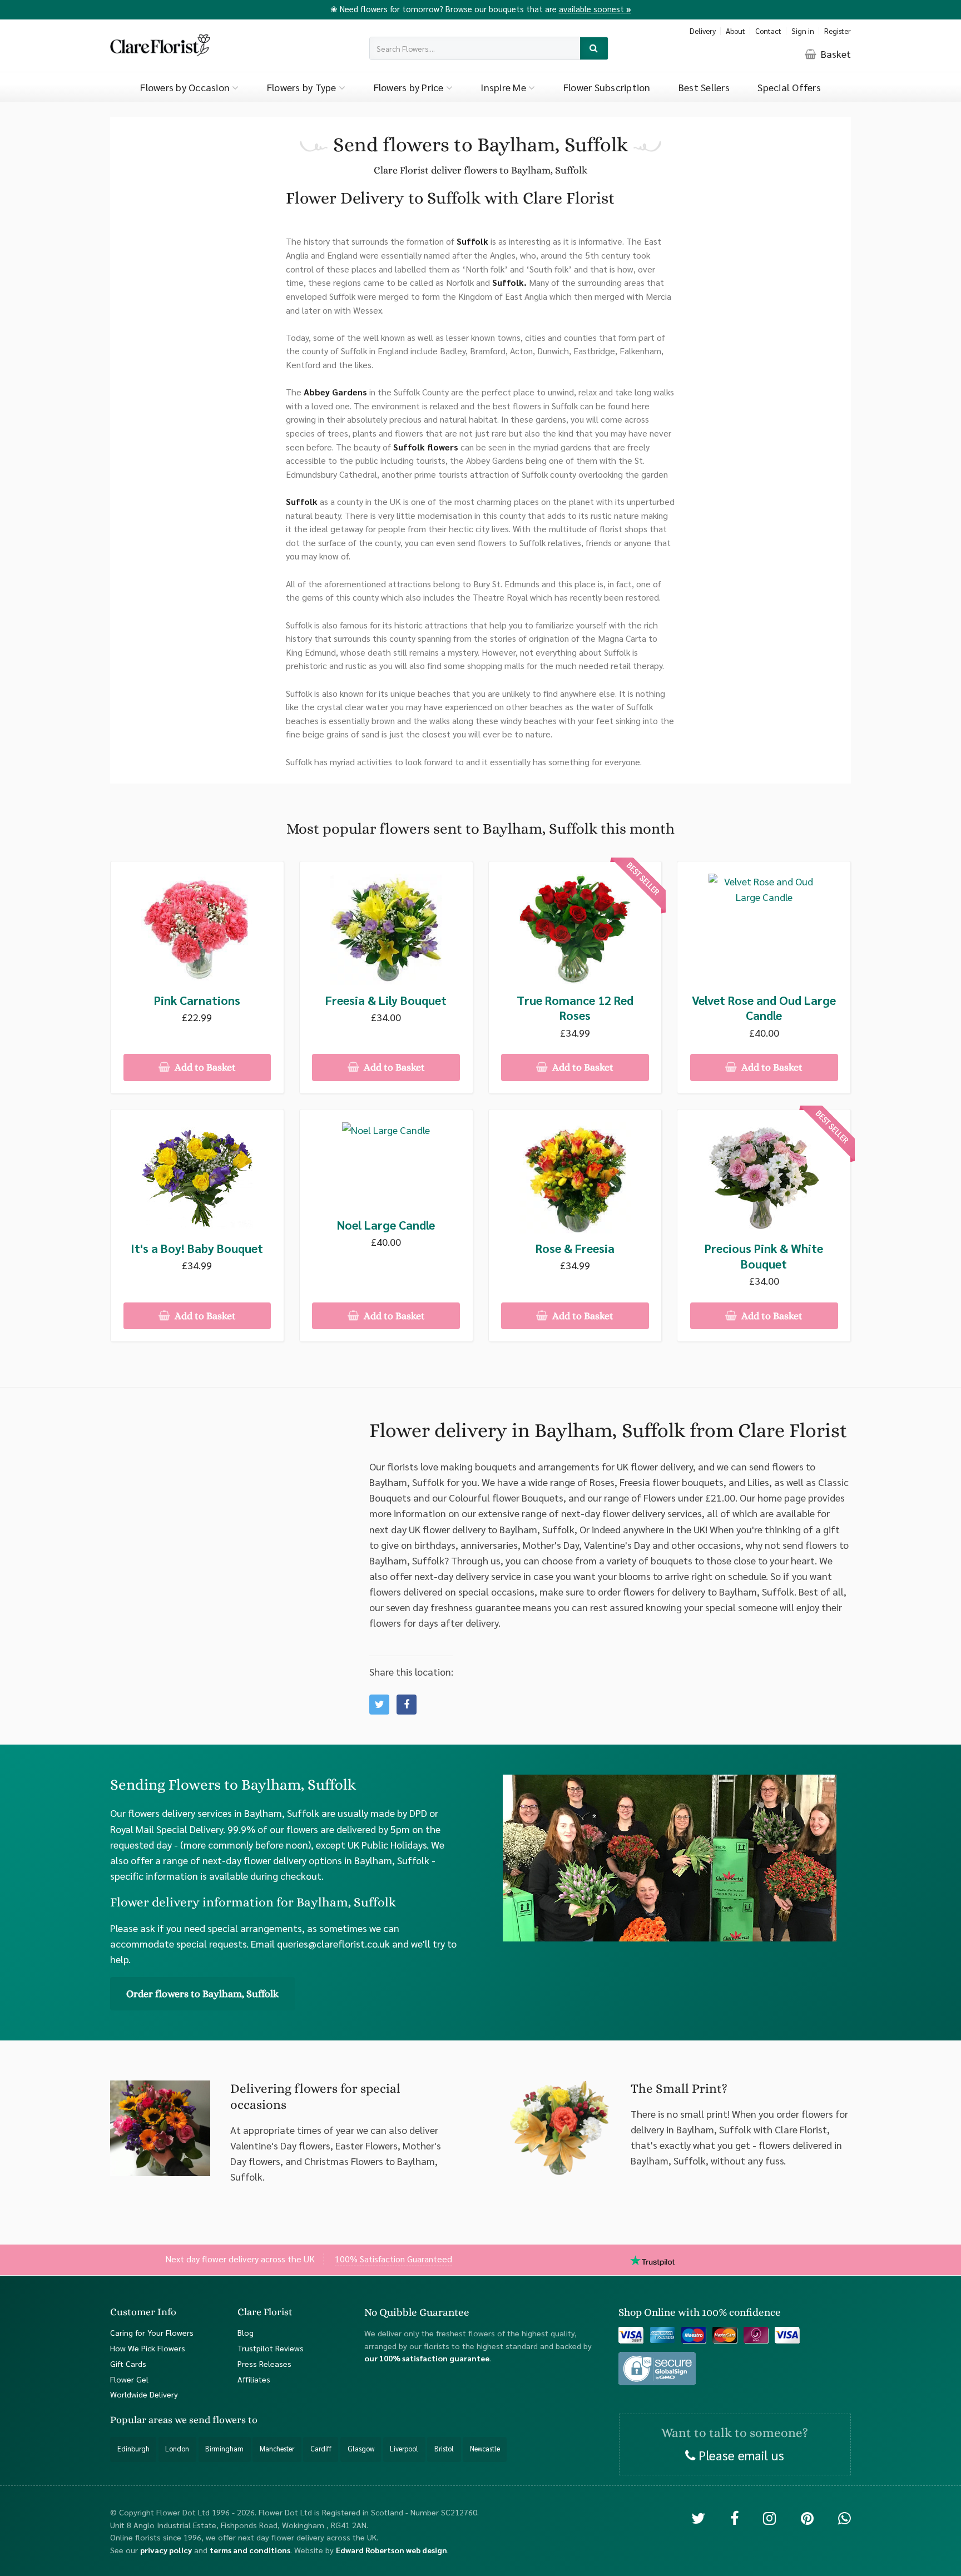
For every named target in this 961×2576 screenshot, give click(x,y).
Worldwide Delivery (144, 2394)
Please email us (740, 2454)
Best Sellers (704, 87)
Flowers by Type (303, 87)
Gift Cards (128, 2363)
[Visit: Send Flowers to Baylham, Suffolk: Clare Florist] (407, 1705)
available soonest (595, 9)
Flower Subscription (607, 87)
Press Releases (264, 2363)
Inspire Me (504, 87)
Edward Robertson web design (392, 2549)
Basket (835, 54)
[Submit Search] (594, 49)
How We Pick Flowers (148, 2347)
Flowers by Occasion (186, 87)
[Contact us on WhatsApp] (844, 2517)
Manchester (277, 2449)
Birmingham (224, 2449)
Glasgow (361, 2449)
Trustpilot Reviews (271, 2347)
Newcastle (485, 2449)
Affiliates (254, 2379)
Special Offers (789, 87)
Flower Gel (129, 2379)
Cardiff (321, 2449)
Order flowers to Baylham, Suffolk (202, 1994)
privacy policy (166, 2549)
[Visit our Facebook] (734, 2517)
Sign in (803, 31)
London (177, 2449)
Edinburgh (133, 2449)
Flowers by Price (410, 87)
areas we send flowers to (203, 2420)
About (735, 31)
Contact (768, 31)
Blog (246, 2332)
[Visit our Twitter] (698, 2517)
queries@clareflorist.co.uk (333, 1943)
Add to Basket (204, 1067)
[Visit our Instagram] (769, 2517)
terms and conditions (250, 2549)
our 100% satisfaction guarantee (427, 2358)
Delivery (703, 31)
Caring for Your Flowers (152, 2332)
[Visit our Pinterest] (807, 2517)
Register (838, 31)
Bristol (444, 2449)
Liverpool (404, 2449)
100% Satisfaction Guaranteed (393, 2259)
